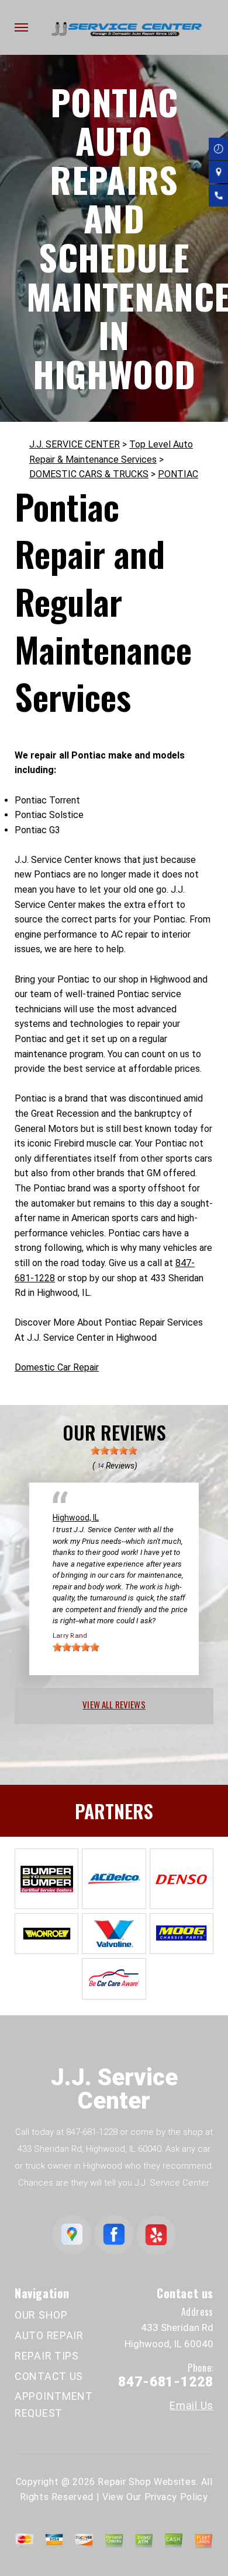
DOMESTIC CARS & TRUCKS (89, 474)
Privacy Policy (176, 2497)
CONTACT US (49, 2376)
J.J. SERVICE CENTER (75, 444)
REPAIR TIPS (47, 2356)
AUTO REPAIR (49, 2335)
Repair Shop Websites (147, 2482)
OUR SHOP (41, 2315)
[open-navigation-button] (21, 27)
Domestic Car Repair (57, 1367)
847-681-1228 (92, 2132)
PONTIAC (178, 474)
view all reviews (114, 1704)
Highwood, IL (76, 1518)
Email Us (191, 2406)
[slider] (114, 1450)
